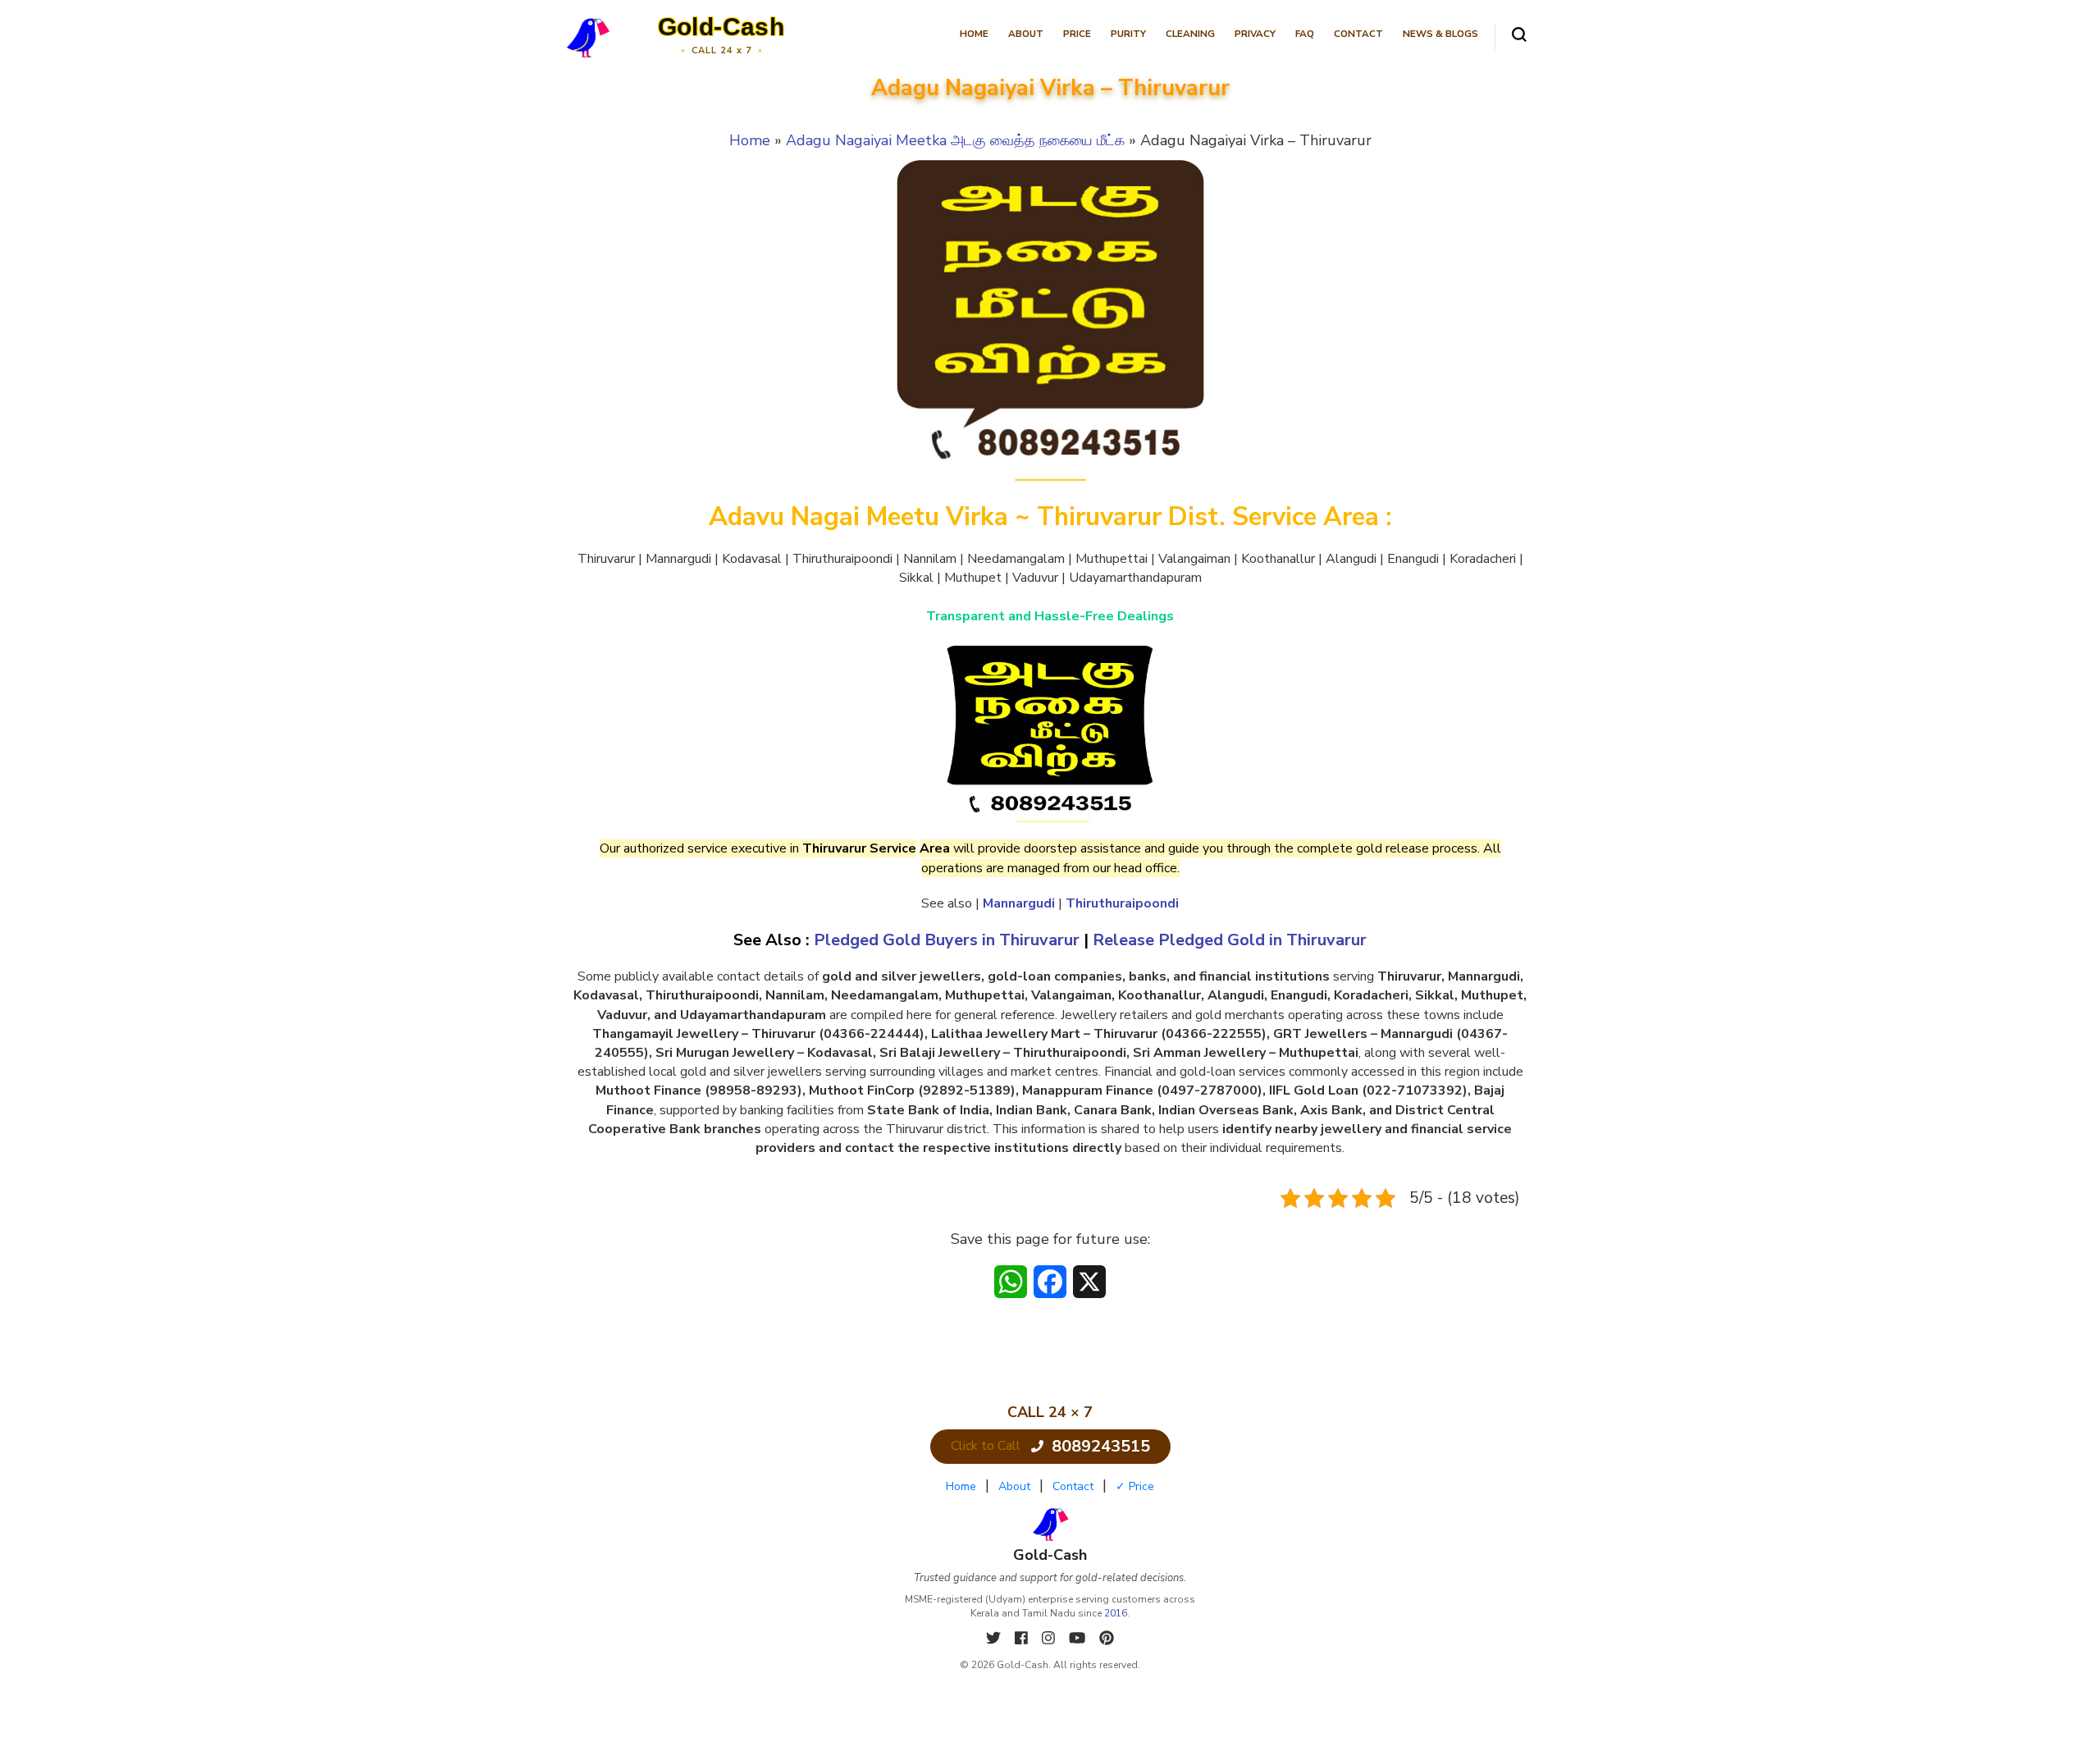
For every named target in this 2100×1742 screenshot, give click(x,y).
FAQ (1305, 34)
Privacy (1255, 34)
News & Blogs (1440, 34)
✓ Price (1135, 1486)
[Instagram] (1050, 1639)
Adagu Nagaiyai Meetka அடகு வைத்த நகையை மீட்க (955, 140)
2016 (1116, 1613)
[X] (995, 1639)
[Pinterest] (1107, 1639)
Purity (1128, 34)
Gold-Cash (721, 27)
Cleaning (1190, 34)
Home (974, 34)
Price (1077, 34)
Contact (1358, 34)
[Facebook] (1023, 1639)
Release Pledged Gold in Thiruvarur (1230, 940)
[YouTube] (1079, 1639)
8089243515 (1101, 1446)
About (1026, 34)
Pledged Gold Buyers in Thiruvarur (947, 940)
